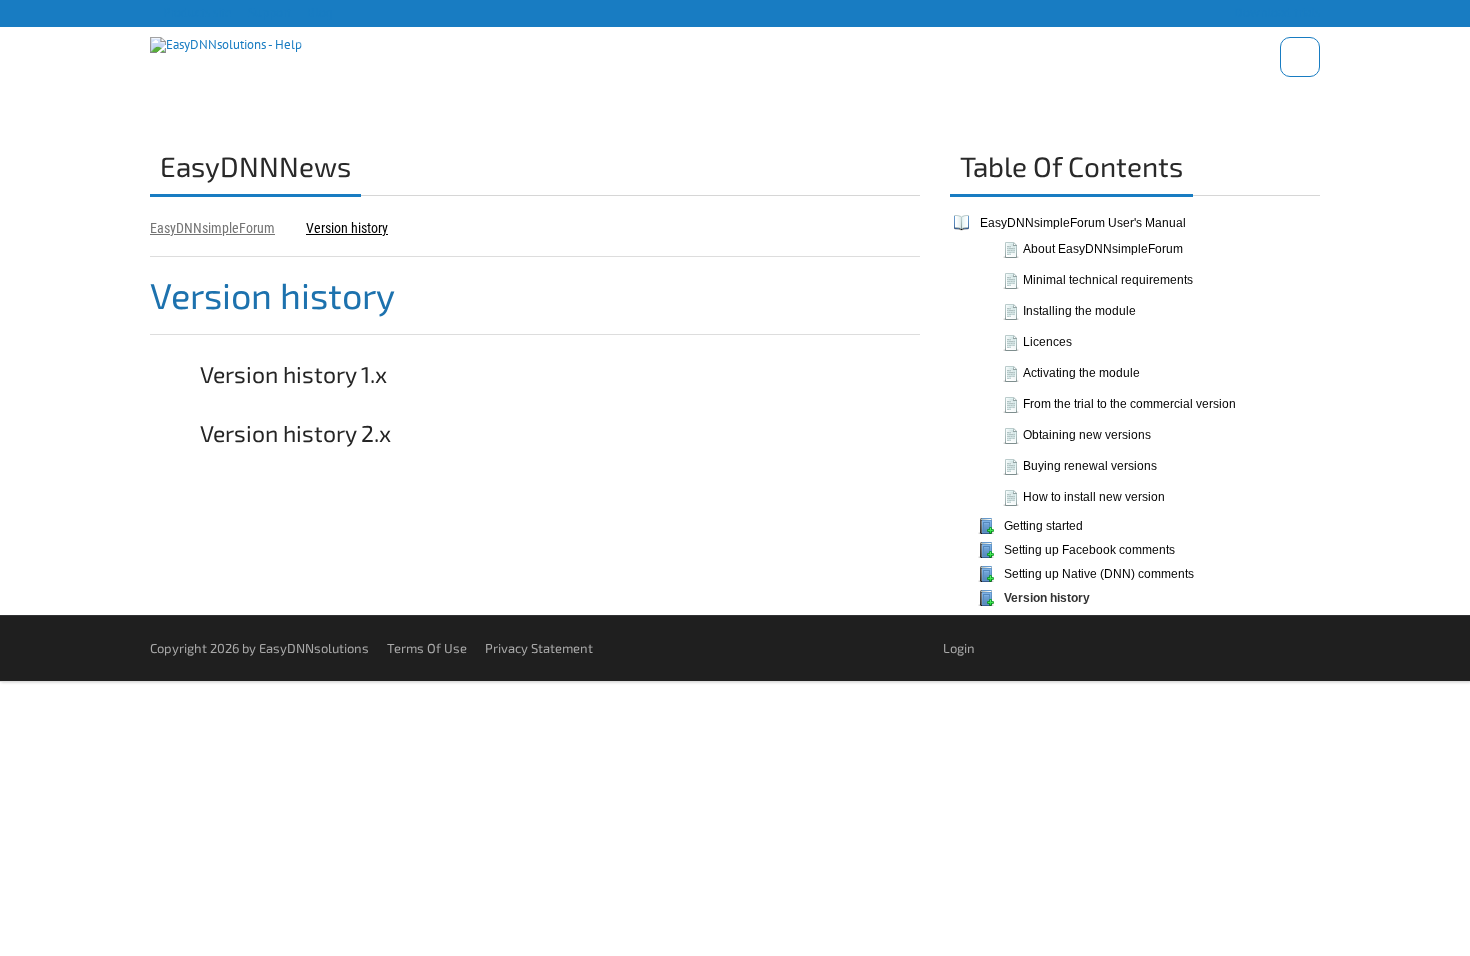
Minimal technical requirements (1108, 280)
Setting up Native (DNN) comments (1099, 574)
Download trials (1275, 12)
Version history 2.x (293, 433)
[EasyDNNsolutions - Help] (226, 41)
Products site (196, 12)
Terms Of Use (427, 648)
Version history (347, 228)
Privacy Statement (539, 648)
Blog (318, 12)
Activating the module (1081, 373)
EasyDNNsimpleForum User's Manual (1083, 223)
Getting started (1043, 526)
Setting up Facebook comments (1089, 550)
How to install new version (1094, 497)
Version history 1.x (291, 374)
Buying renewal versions (1090, 466)
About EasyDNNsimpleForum (1103, 249)
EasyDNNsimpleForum (212, 228)
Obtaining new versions (1087, 435)
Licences (1047, 342)
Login (959, 648)
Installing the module (1079, 311)
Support (268, 12)
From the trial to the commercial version (1129, 404)
